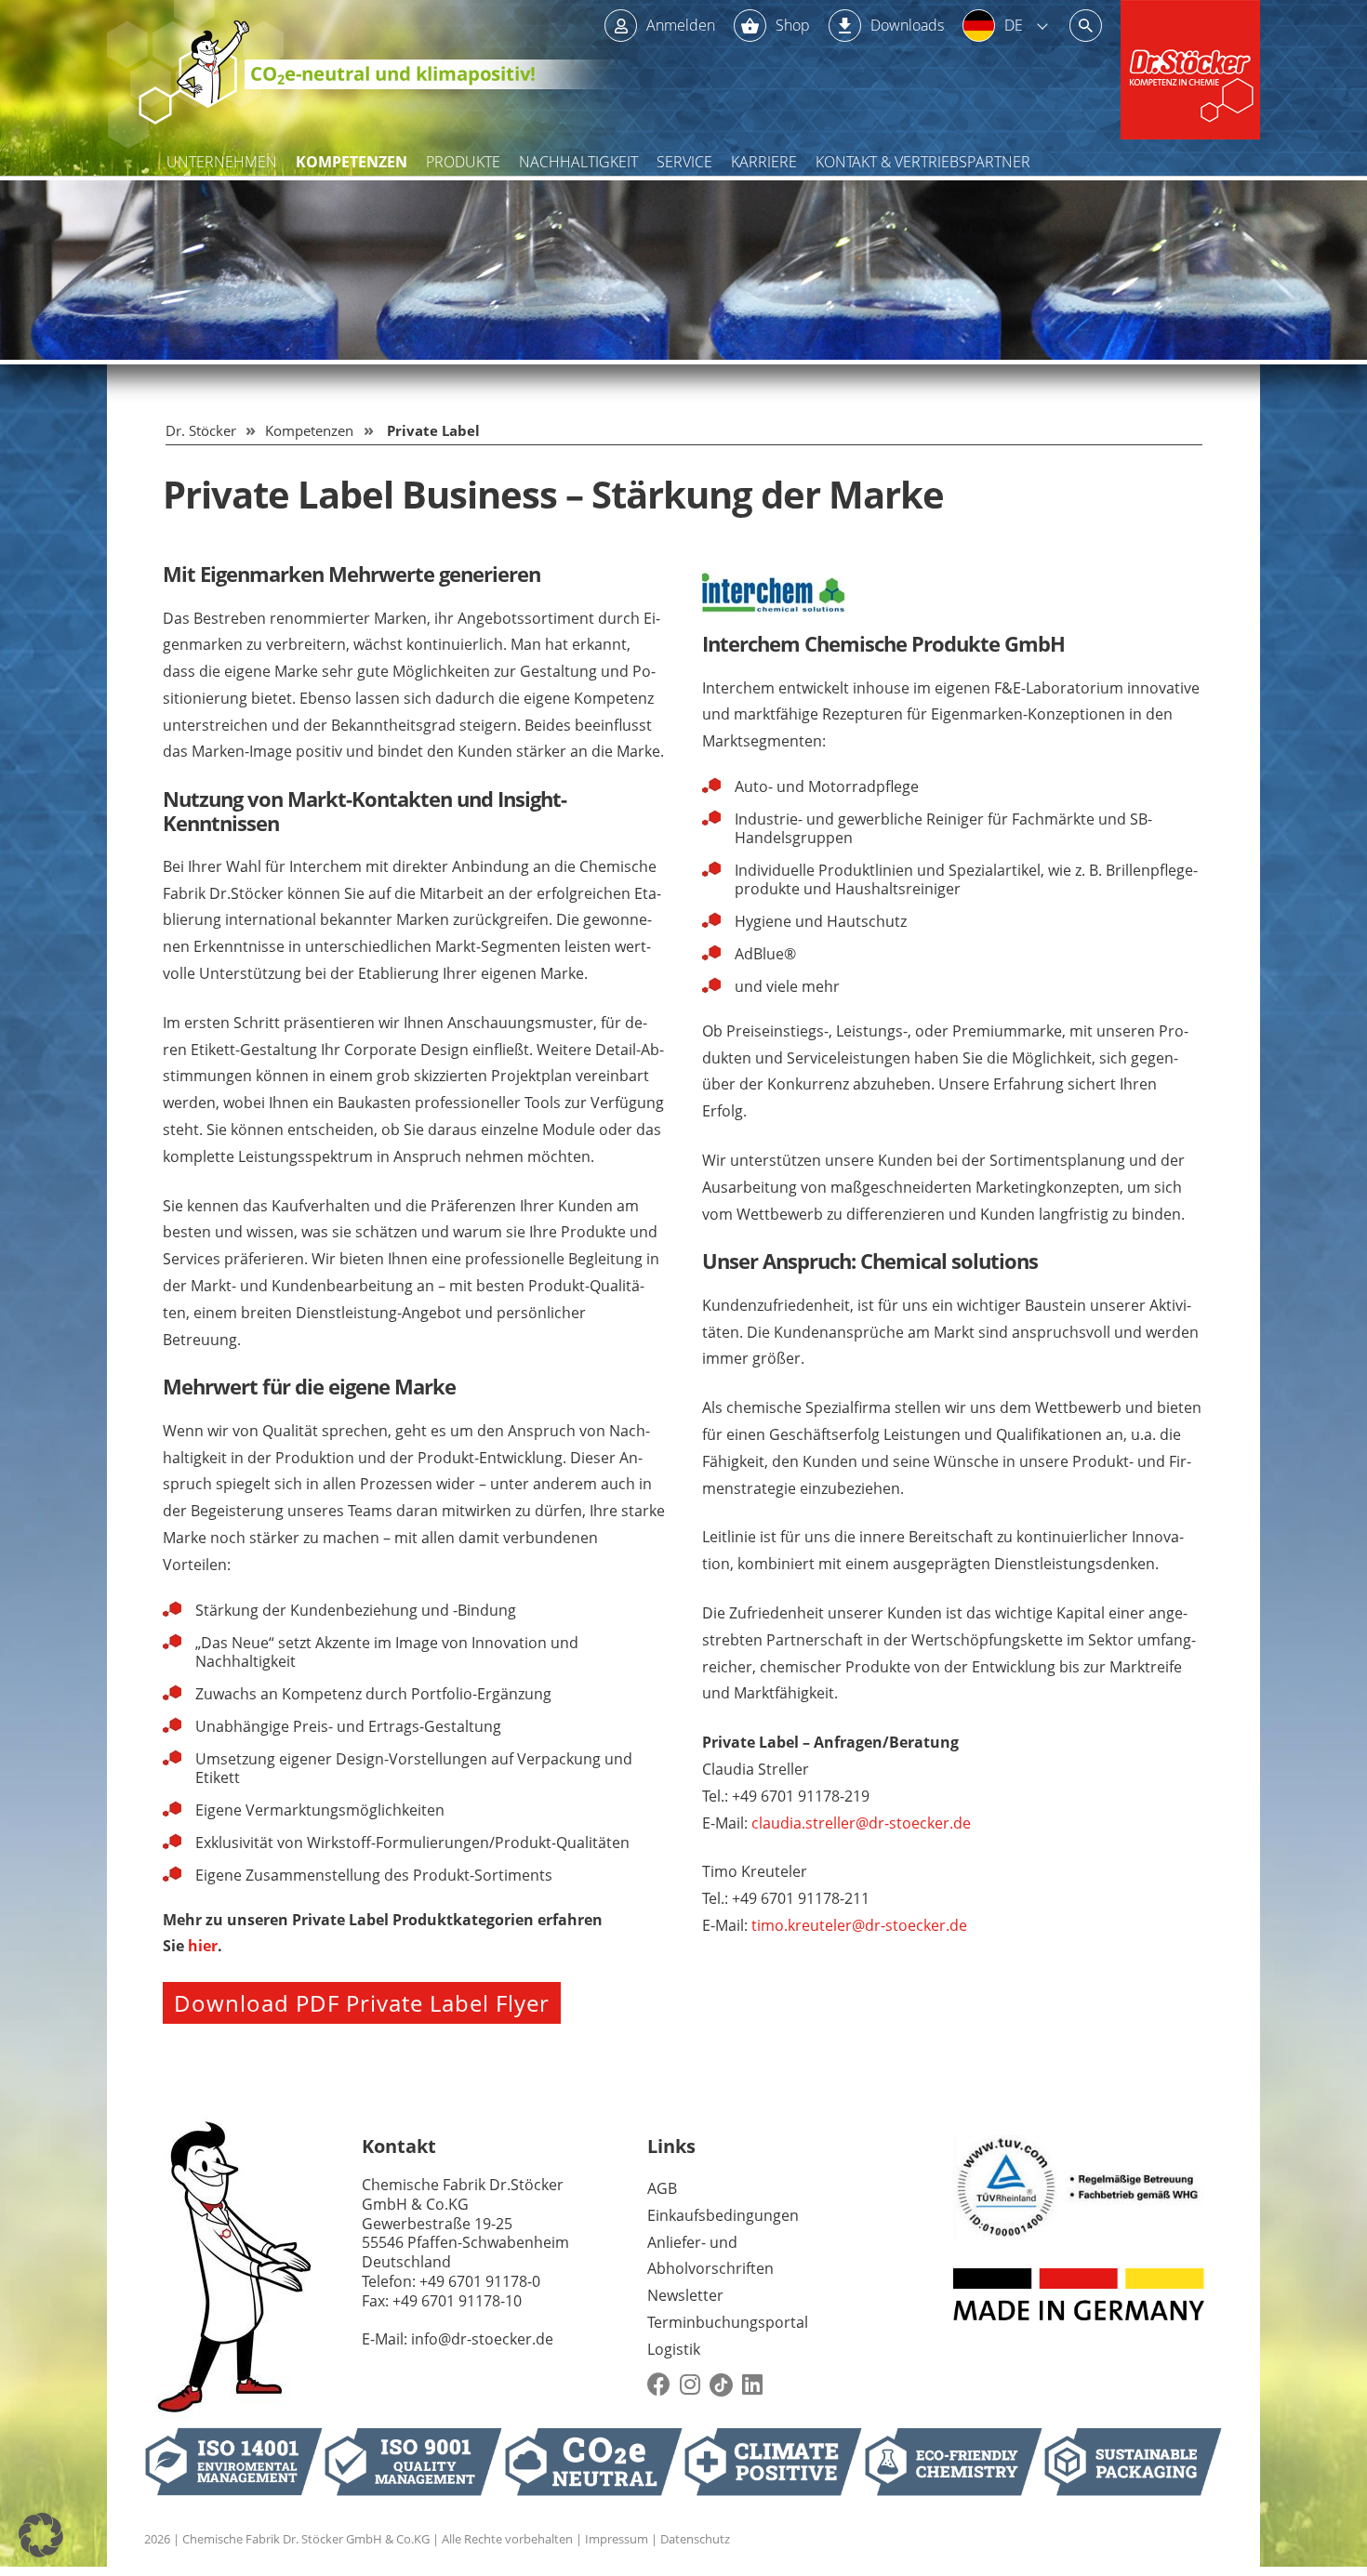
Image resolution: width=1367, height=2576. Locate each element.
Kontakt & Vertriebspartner (923, 162)
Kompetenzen (352, 162)
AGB (662, 2188)
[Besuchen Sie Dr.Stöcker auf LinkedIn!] (752, 2385)
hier (203, 1946)
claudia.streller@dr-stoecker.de (861, 1823)
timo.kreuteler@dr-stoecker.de (859, 1925)
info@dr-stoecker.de (482, 2339)
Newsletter (685, 2295)
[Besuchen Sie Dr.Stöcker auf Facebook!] (659, 2385)
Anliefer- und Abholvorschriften (710, 2256)
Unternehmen (222, 162)
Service (684, 162)
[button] (41, 2535)
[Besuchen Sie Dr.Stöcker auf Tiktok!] (721, 2385)
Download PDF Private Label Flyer (362, 2003)
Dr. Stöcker (201, 430)
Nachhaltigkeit (578, 162)
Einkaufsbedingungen (723, 2215)
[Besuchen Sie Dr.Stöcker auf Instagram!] (690, 2385)
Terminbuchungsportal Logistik (728, 2336)
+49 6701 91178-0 (480, 2281)
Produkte (463, 162)
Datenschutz (695, 2539)
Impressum (617, 2539)
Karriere (764, 162)
